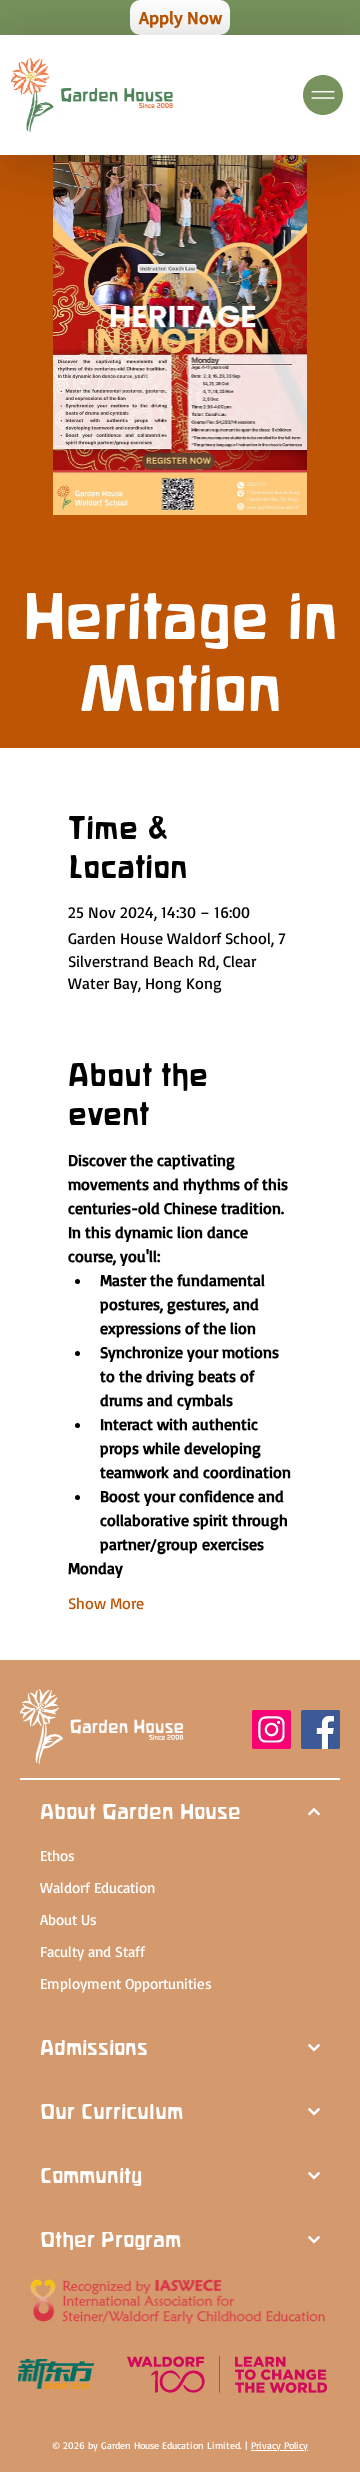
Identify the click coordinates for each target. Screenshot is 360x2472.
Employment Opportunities (126, 1983)
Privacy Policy (279, 2445)
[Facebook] (320, 1729)
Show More (106, 1603)
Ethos (57, 1855)
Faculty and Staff (92, 1951)
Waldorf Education (97, 1887)
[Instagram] (271, 1729)
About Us (68, 1919)
